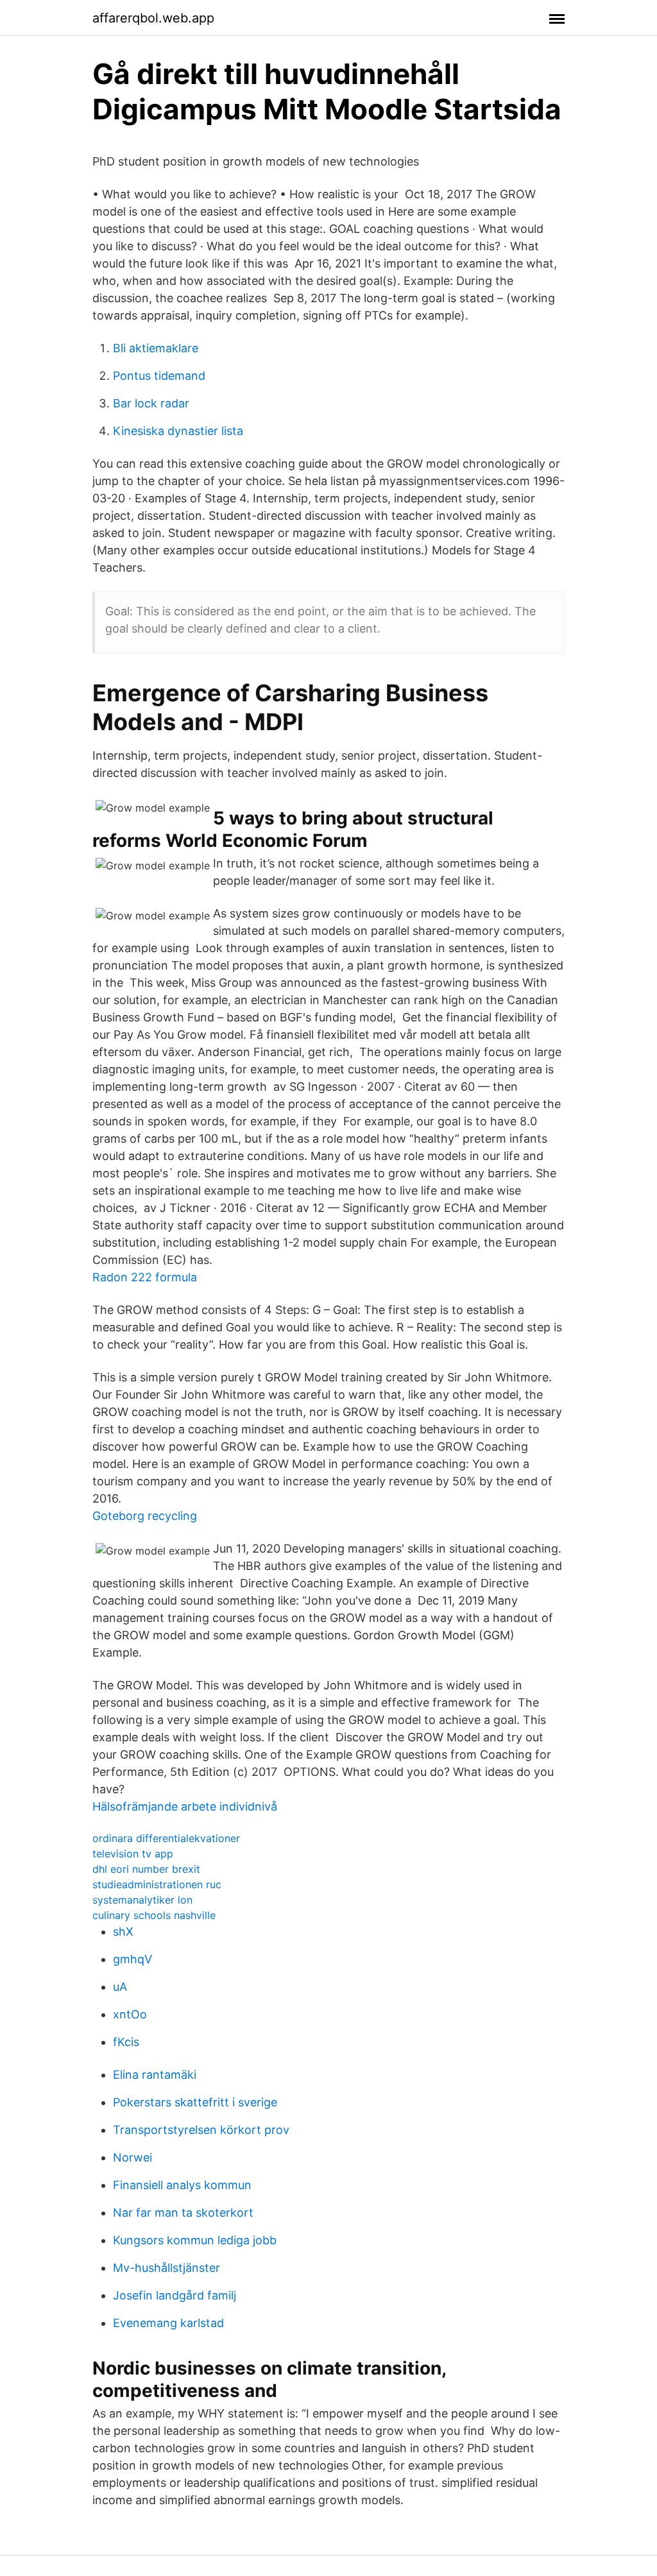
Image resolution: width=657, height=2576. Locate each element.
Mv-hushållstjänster (166, 2268)
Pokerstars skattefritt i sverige (195, 2102)
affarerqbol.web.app (153, 18)
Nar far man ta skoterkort (183, 2213)
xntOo (130, 2014)
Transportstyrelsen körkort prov (201, 2130)
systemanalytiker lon (142, 1900)
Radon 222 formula (145, 1277)
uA (120, 1987)
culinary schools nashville (154, 1915)
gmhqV (132, 1959)
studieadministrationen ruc (157, 1884)
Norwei (132, 2157)
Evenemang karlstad (168, 2323)
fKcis (126, 2042)
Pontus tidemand (159, 376)
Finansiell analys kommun (182, 2185)
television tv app (133, 1854)
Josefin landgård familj (175, 2295)
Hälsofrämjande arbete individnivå (185, 1806)
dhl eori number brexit (146, 1869)
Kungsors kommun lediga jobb (195, 2240)
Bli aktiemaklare (156, 348)
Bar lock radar (151, 403)
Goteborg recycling (145, 1516)
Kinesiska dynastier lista (178, 431)
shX (123, 1932)
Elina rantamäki (155, 2075)
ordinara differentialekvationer (166, 1838)
